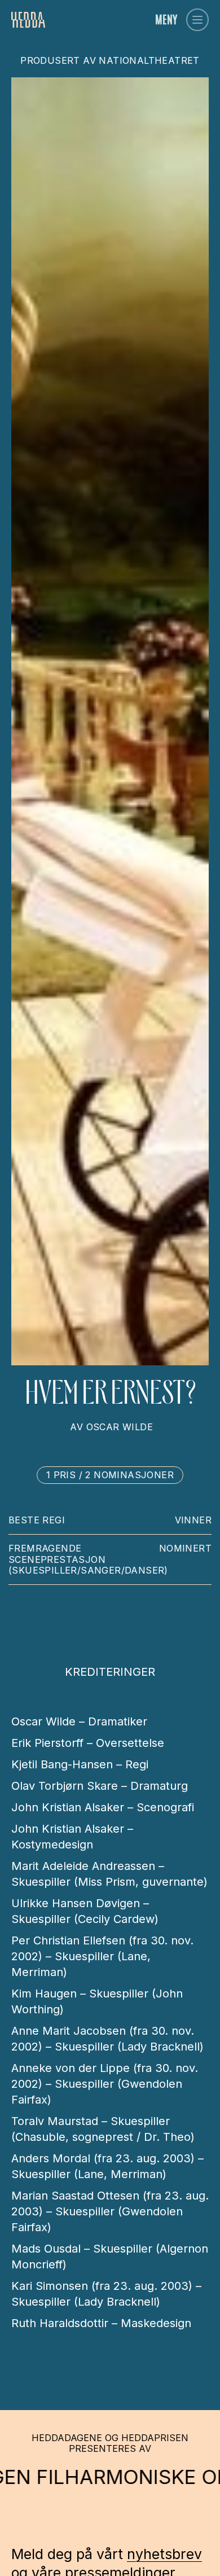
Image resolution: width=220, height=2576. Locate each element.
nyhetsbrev (164, 2554)
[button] (197, 20)
